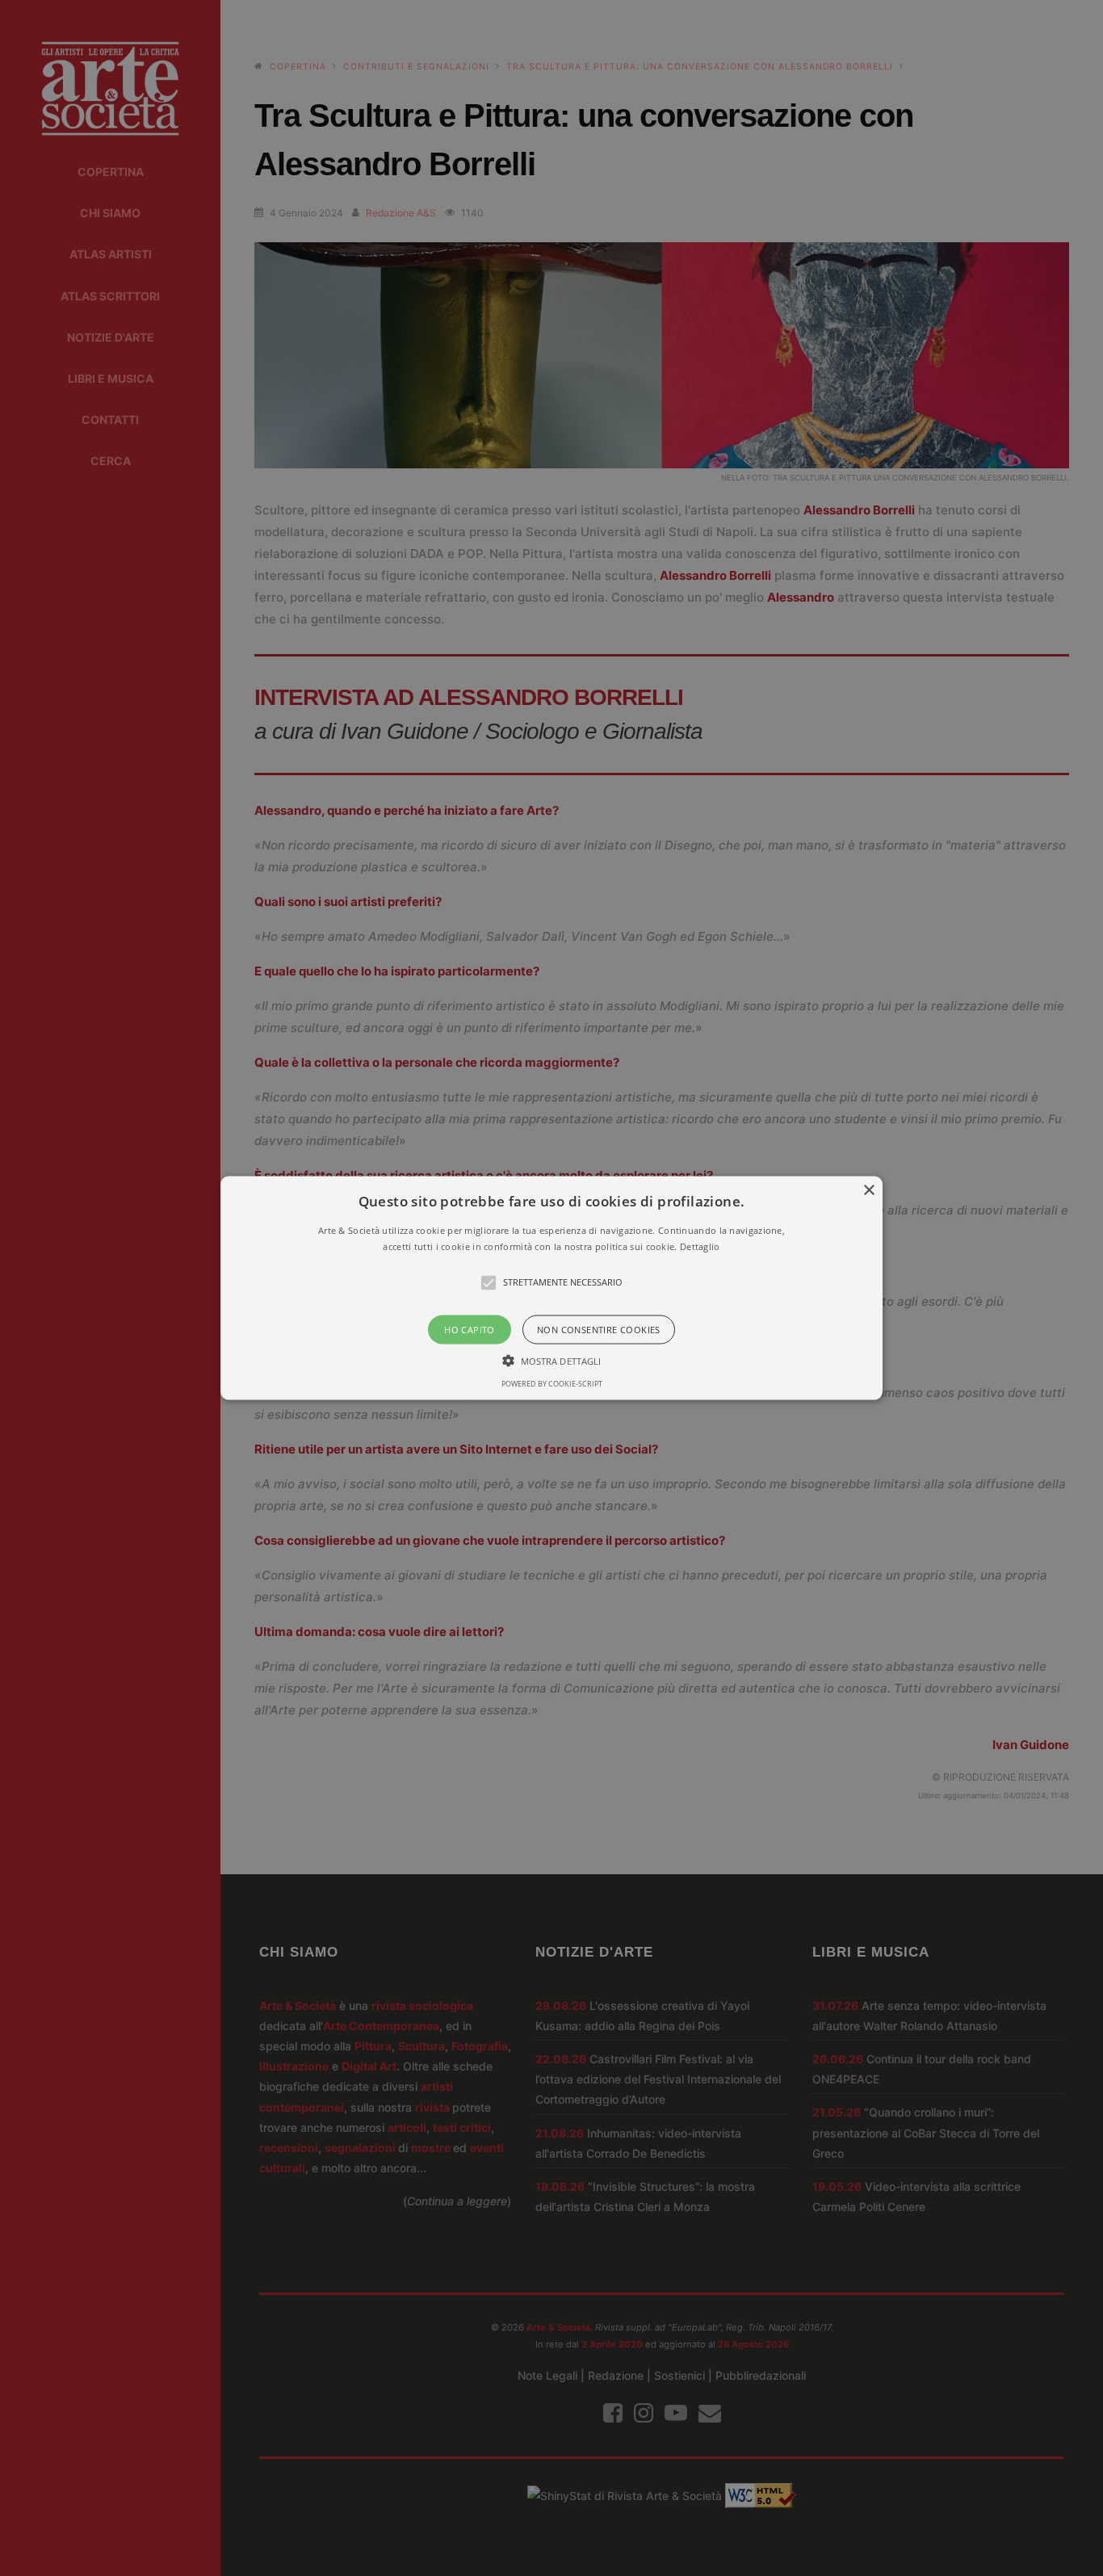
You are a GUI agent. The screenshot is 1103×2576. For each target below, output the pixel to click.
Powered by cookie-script (552, 1383)
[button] (551, 1288)
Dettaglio (700, 1246)
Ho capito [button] (470, 1329)
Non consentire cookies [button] (599, 1329)
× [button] (868, 1191)
